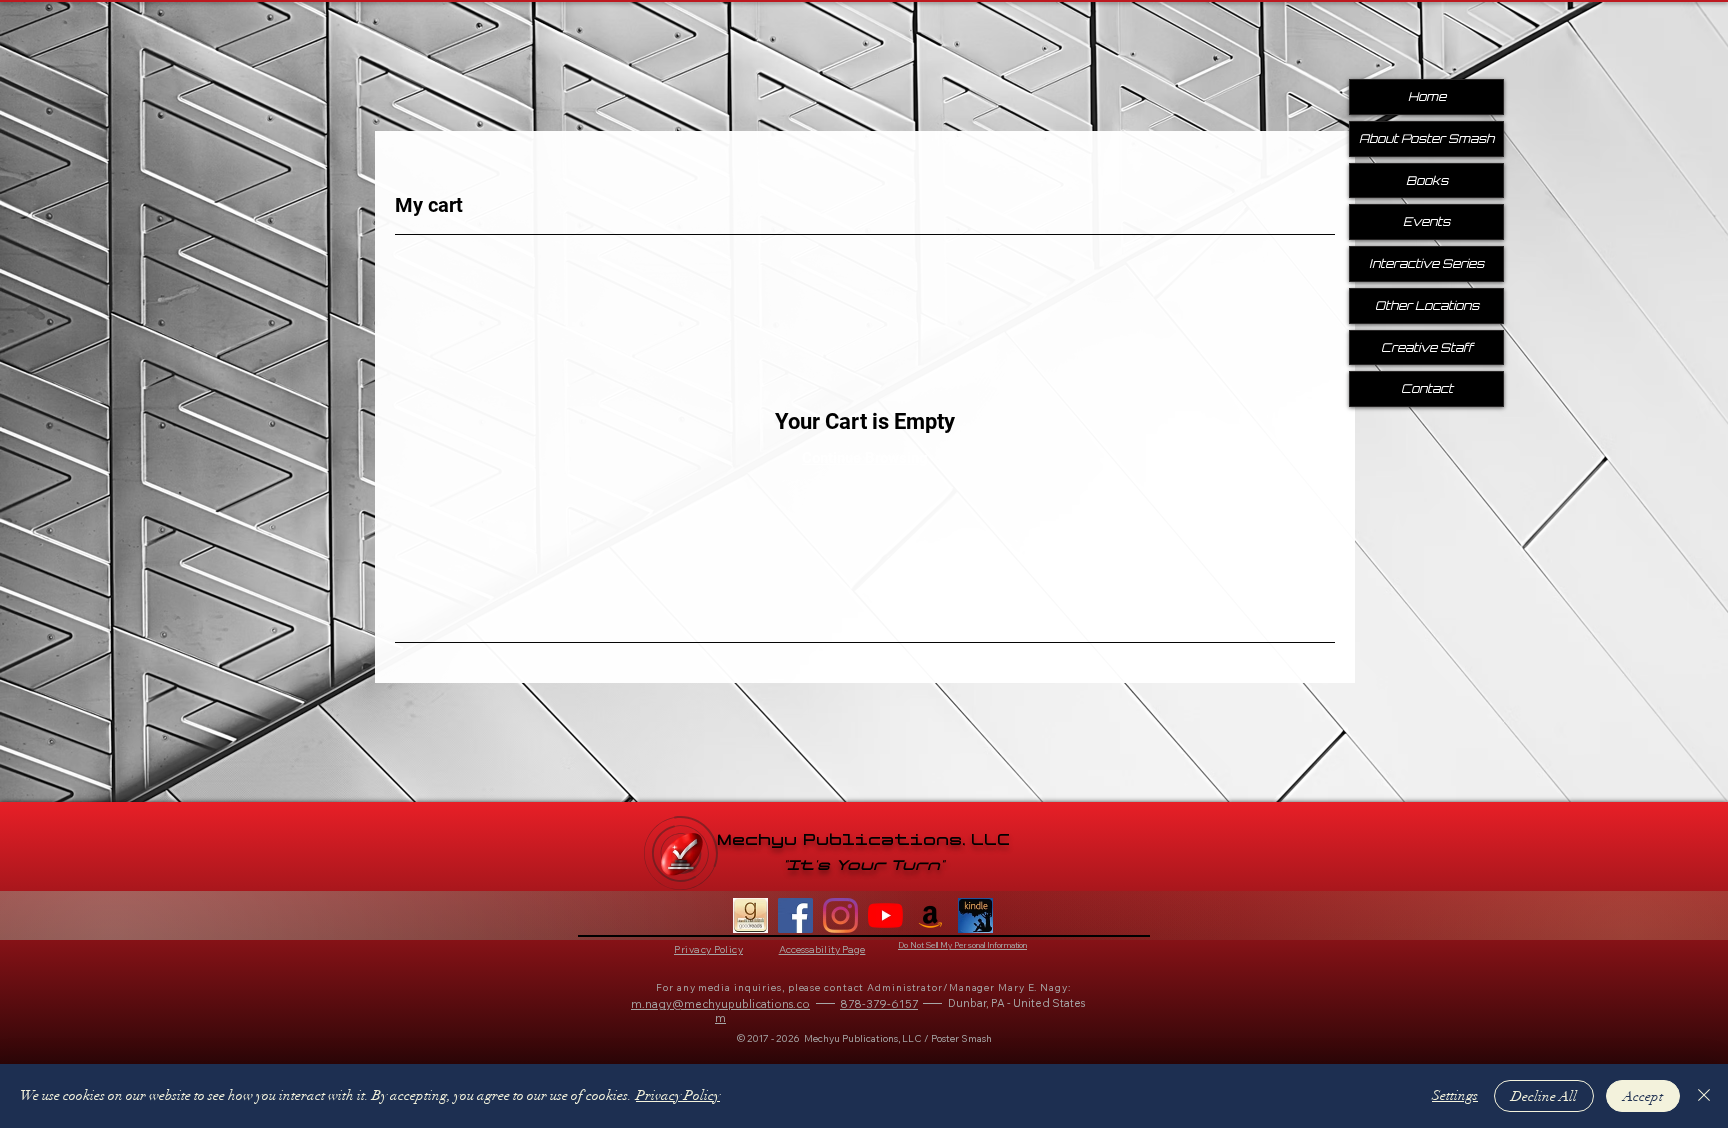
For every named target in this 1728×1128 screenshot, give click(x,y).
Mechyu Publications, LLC (863, 840)
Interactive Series (1426, 263)
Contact (1427, 388)
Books (1427, 180)
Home (1427, 96)
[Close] (1704, 1096)
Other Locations (1427, 305)
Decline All (1544, 1096)
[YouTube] (885, 915)
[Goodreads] (750, 915)
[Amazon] (930, 915)
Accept (1643, 1096)
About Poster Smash (1426, 138)
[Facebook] (795, 915)
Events (1426, 221)
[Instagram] (840, 915)
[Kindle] (975, 915)
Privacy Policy (678, 1095)
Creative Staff (1427, 347)
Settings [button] (1455, 1095)
